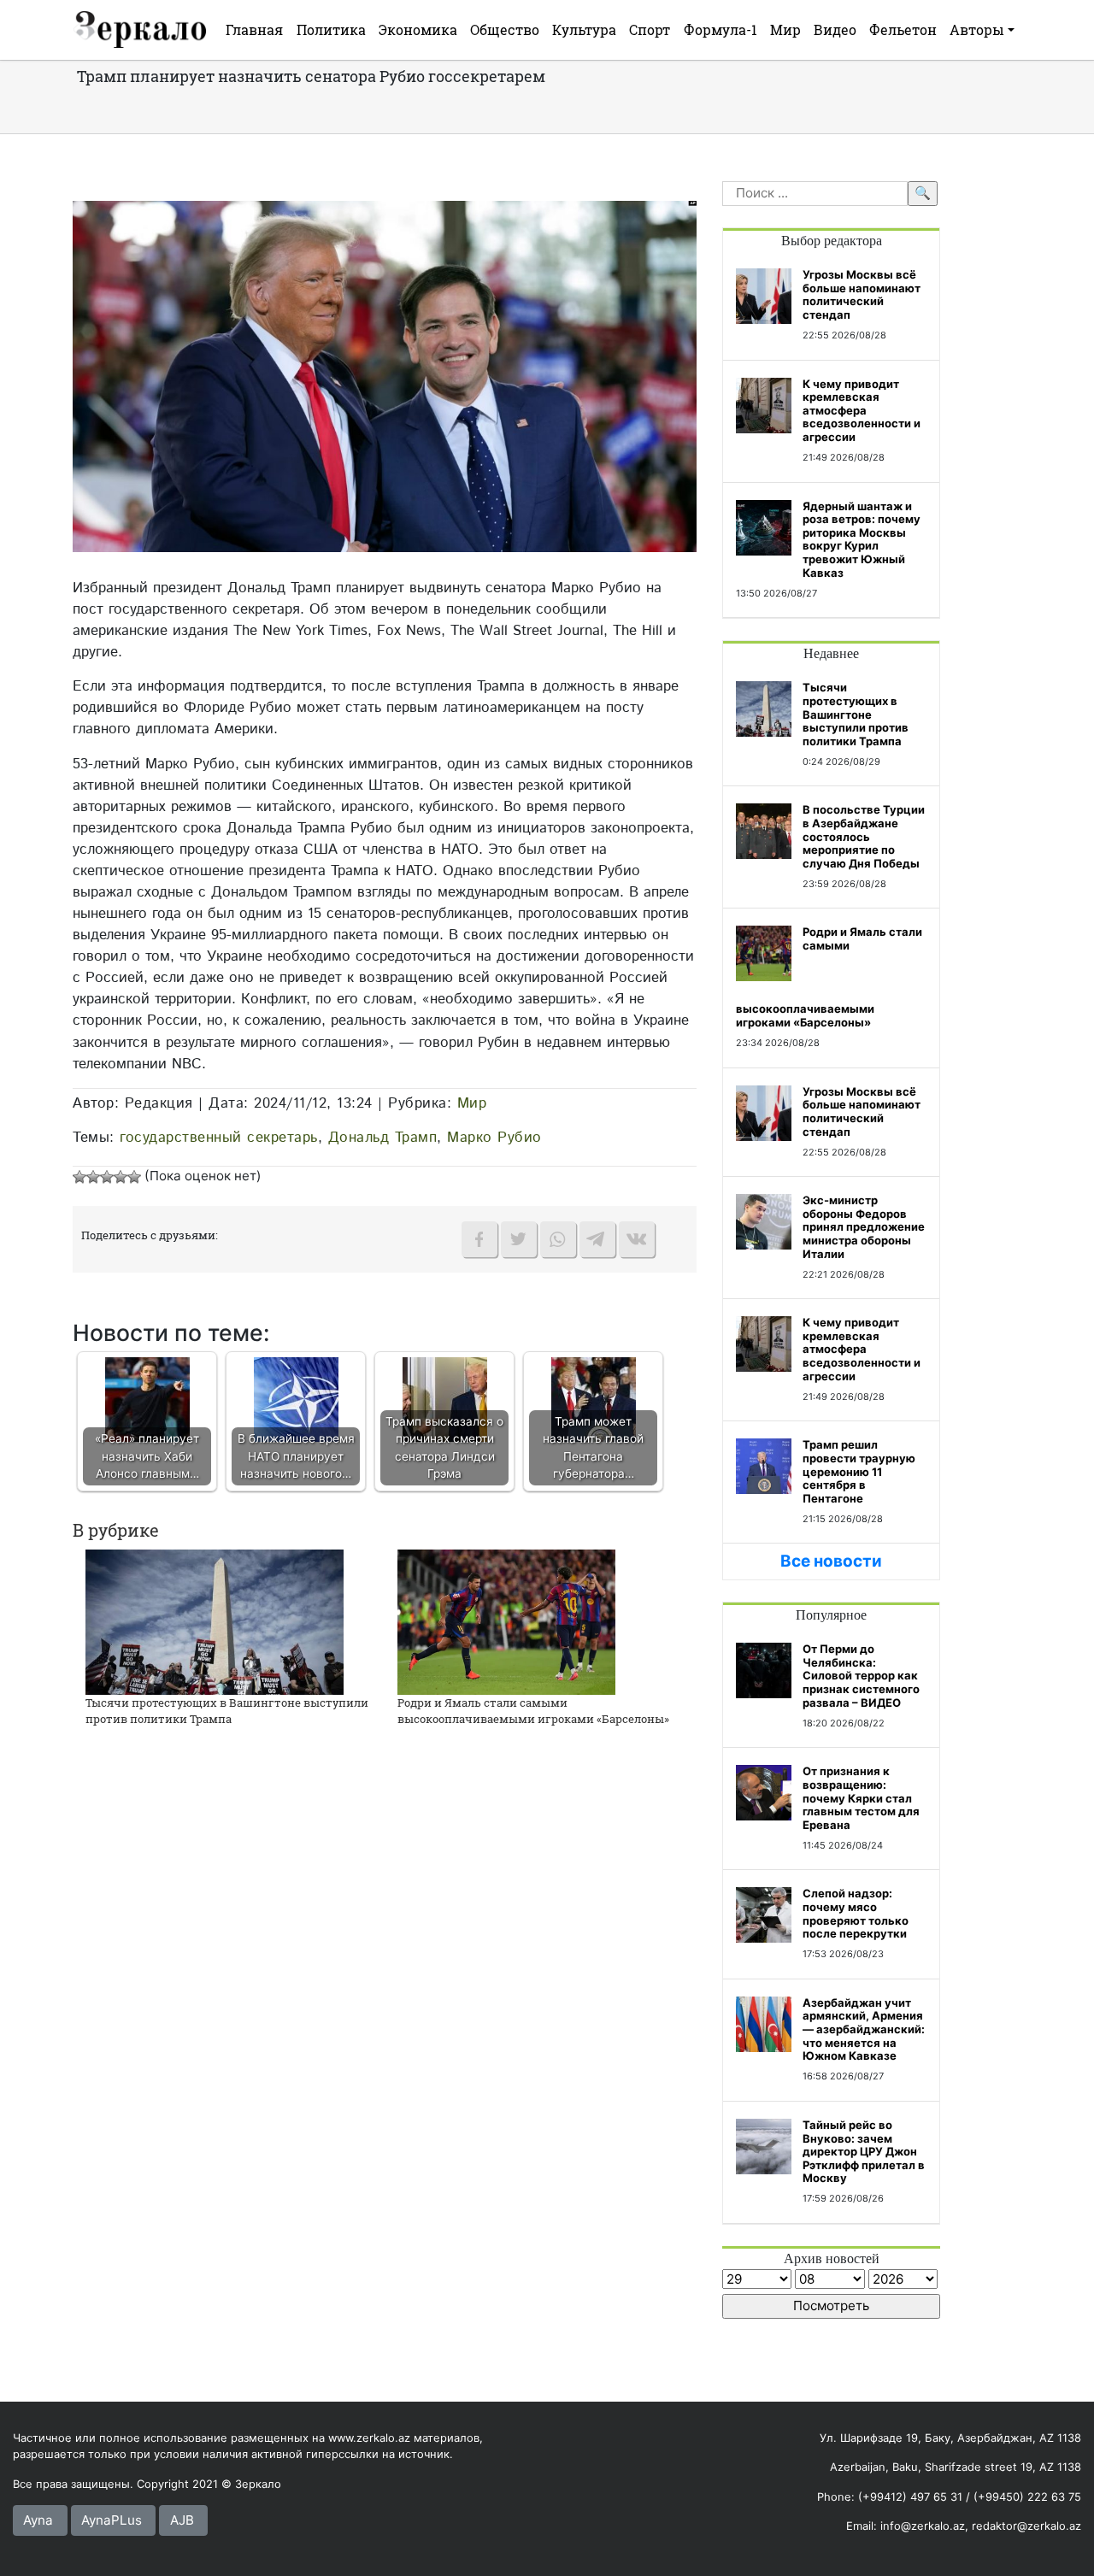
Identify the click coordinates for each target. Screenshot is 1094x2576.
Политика (331, 29)
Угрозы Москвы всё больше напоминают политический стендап (862, 294)
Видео (835, 29)
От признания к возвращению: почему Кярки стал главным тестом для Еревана (861, 1797)
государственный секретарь (219, 1138)
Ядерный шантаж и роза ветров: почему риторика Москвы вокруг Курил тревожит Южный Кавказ (862, 539)
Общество (505, 29)
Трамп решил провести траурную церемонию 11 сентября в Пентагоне (859, 1471)
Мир (785, 29)
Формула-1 (721, 29)
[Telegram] (597, 1239)
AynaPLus (112, 2520)
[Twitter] (519, 1239)
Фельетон (903, 29)
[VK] (637, 1239)
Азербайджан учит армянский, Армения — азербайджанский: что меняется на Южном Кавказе (864, 2029)
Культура (584, 29)
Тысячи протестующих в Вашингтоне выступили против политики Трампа (227, 1711)
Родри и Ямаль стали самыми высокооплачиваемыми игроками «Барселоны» (533, 1711)
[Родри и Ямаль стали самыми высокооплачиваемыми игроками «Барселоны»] (506, 1621)
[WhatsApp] (558, 1239)
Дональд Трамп (383, 1138)
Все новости (831, 1561)
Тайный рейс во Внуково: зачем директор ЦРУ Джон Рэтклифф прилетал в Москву (864, 2151)
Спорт (650, 29)
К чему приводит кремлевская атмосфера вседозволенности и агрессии (862, 410)
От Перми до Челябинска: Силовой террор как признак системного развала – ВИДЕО (861, 1675)
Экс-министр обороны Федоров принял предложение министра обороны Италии (864, 1226)
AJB (182, 2520)
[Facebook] (479, 1239)
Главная (254, 29)
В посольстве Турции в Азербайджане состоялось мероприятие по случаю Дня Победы (864, 836)
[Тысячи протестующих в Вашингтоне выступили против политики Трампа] (215, 1621)
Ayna (38, 2520)
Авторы (977, 29)
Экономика (418, 29)
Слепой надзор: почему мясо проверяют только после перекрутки (856, 1913)
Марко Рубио (494, 1138)
